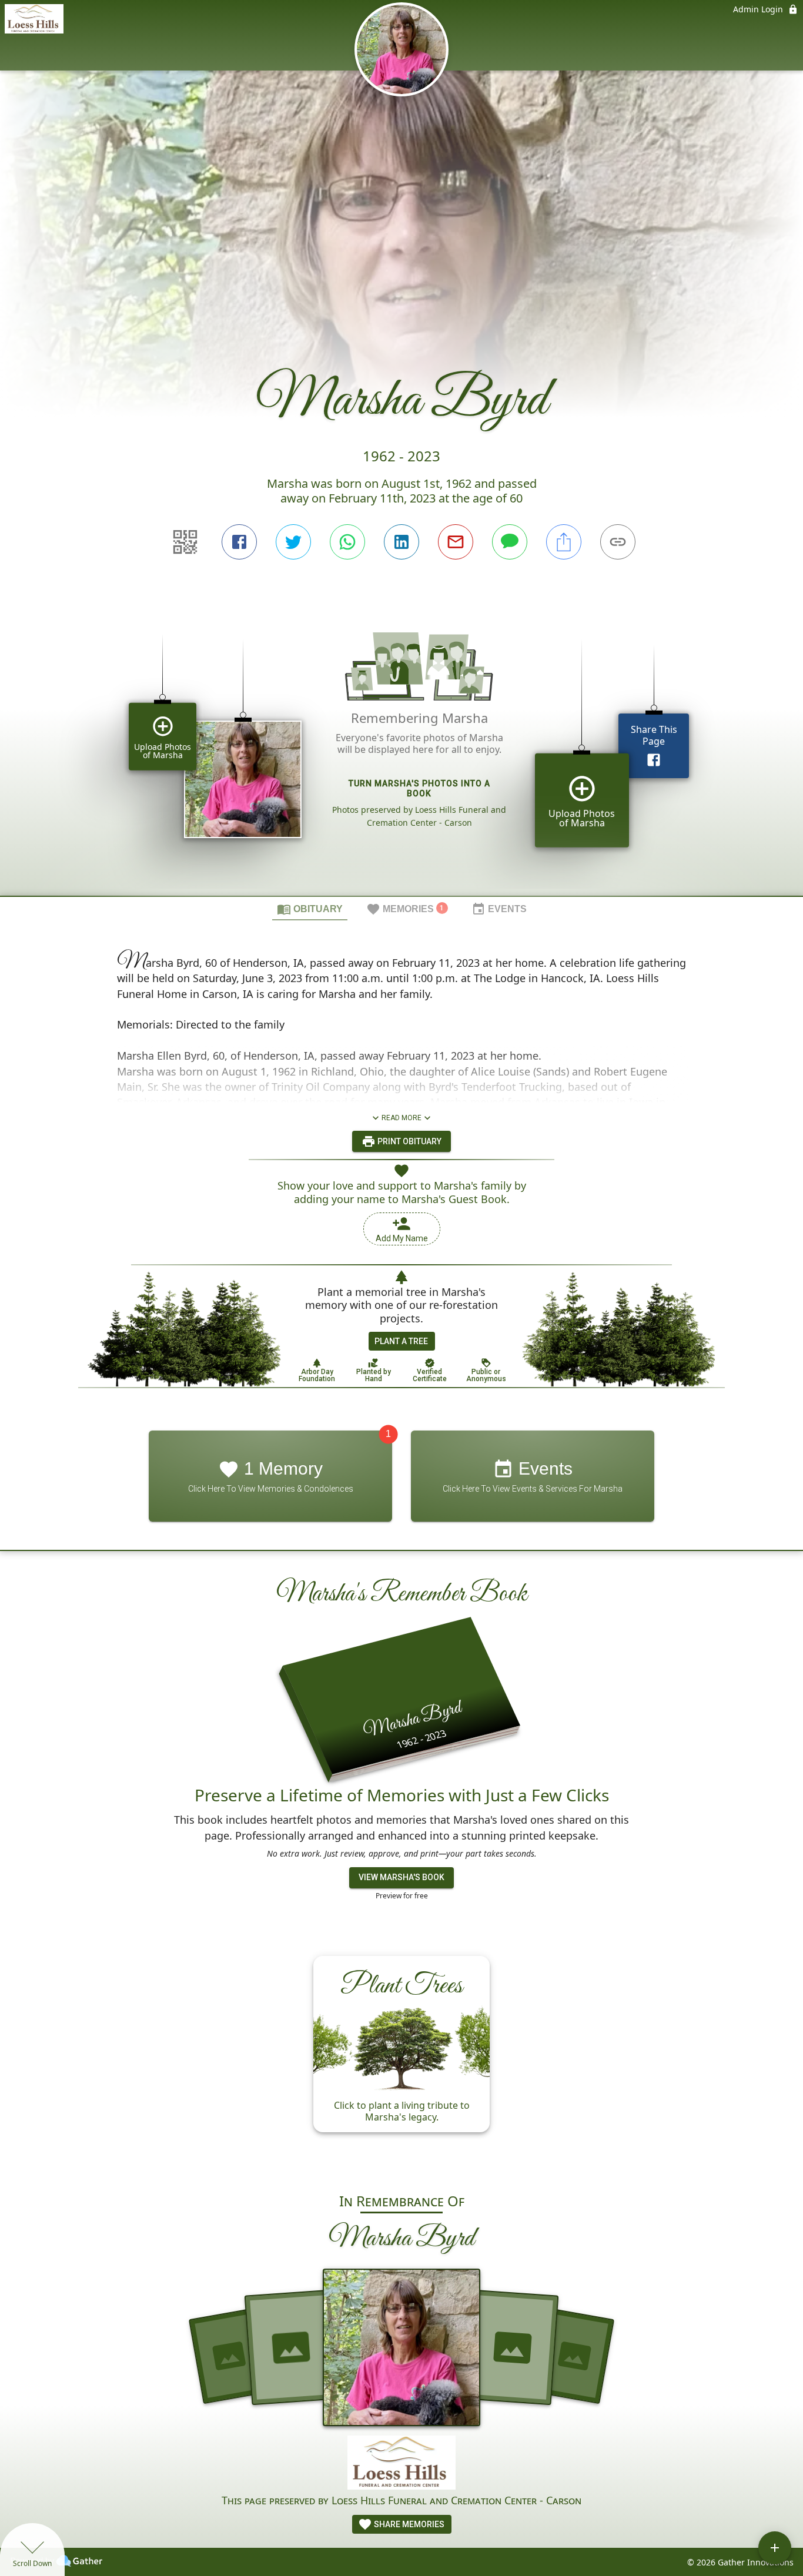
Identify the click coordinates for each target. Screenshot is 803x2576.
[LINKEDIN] (401, 542)
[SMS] (510, 542)
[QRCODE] (185, 542)
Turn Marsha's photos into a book (419, 788)
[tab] (310, 909)
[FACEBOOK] (239, 542)
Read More (401, 1118)
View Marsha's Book (401, 1878)
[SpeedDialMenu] (775, 2548)
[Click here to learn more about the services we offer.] (402, 2464)
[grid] (401, 748)
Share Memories (408, 2524)
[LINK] (618, 542)
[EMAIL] (456, 542)
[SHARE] (564, 542)
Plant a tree (401, 1341)
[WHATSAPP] (347, 542)
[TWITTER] (293, 542)
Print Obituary (409, 1141)
